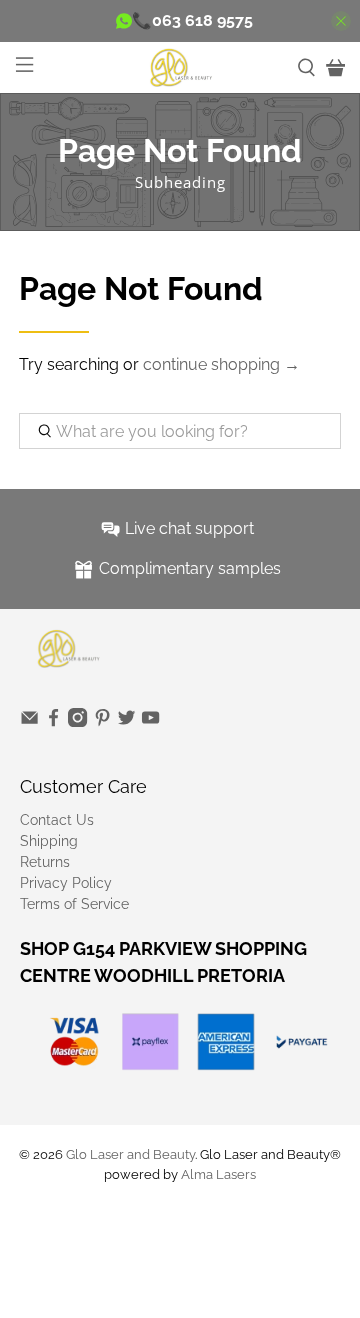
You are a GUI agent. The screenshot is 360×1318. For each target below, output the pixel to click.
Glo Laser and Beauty (130, 1154)
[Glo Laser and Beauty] (180, 67)
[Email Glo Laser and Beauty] (29, 722)
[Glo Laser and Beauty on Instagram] (77, 722)
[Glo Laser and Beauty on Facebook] (53, 722)
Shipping (49, 841)
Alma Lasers (218, 1174)
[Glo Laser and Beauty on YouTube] (150, 722)
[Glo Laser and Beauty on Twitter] (126, 722)
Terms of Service (74, 904)
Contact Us (57, 820)
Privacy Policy (66, 883)
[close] (341, 21)
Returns (45, 862)
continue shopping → (221, 364)
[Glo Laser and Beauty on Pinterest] (102, 722)
